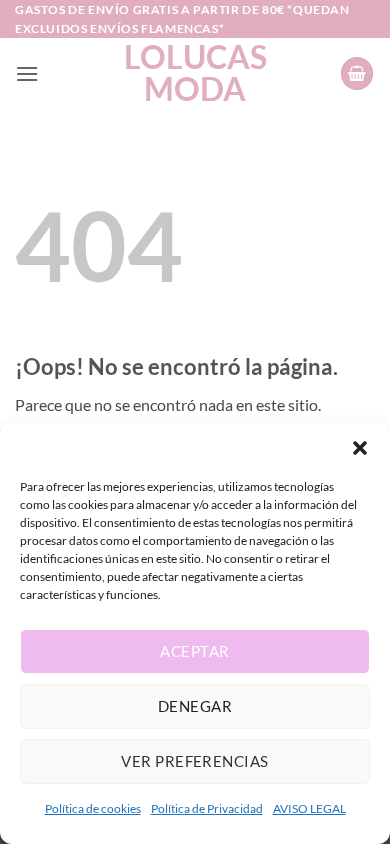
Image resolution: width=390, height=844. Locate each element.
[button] (360, 448)
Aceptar (194, 651)
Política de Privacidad (207, 808)
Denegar (195, 706)
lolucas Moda (195, 73)
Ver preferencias (194, 761)
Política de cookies (93, 808)
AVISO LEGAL (309, 808)
